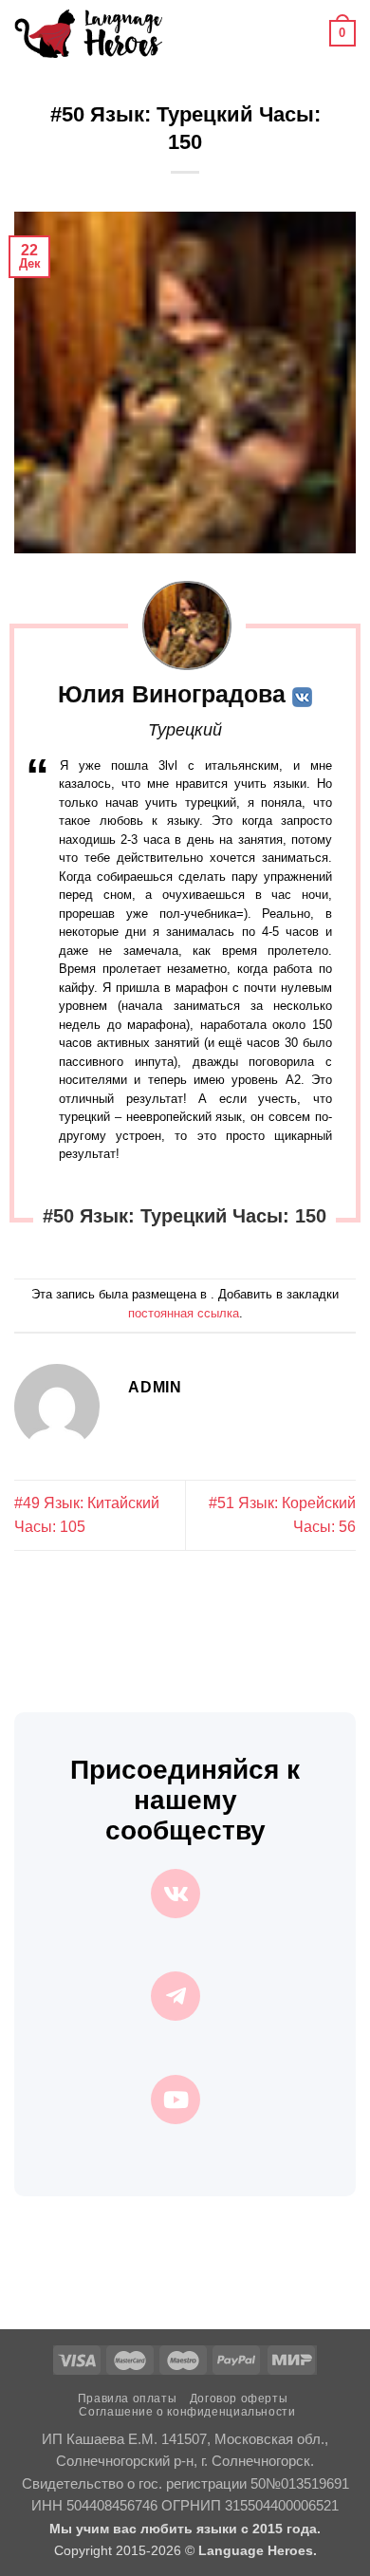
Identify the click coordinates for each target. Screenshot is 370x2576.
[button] (188, 33)
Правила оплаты (128, 2399)
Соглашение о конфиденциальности (187, 2412)
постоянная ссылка (184, 1313)
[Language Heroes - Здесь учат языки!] (88, 33)
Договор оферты (239, 2399)
